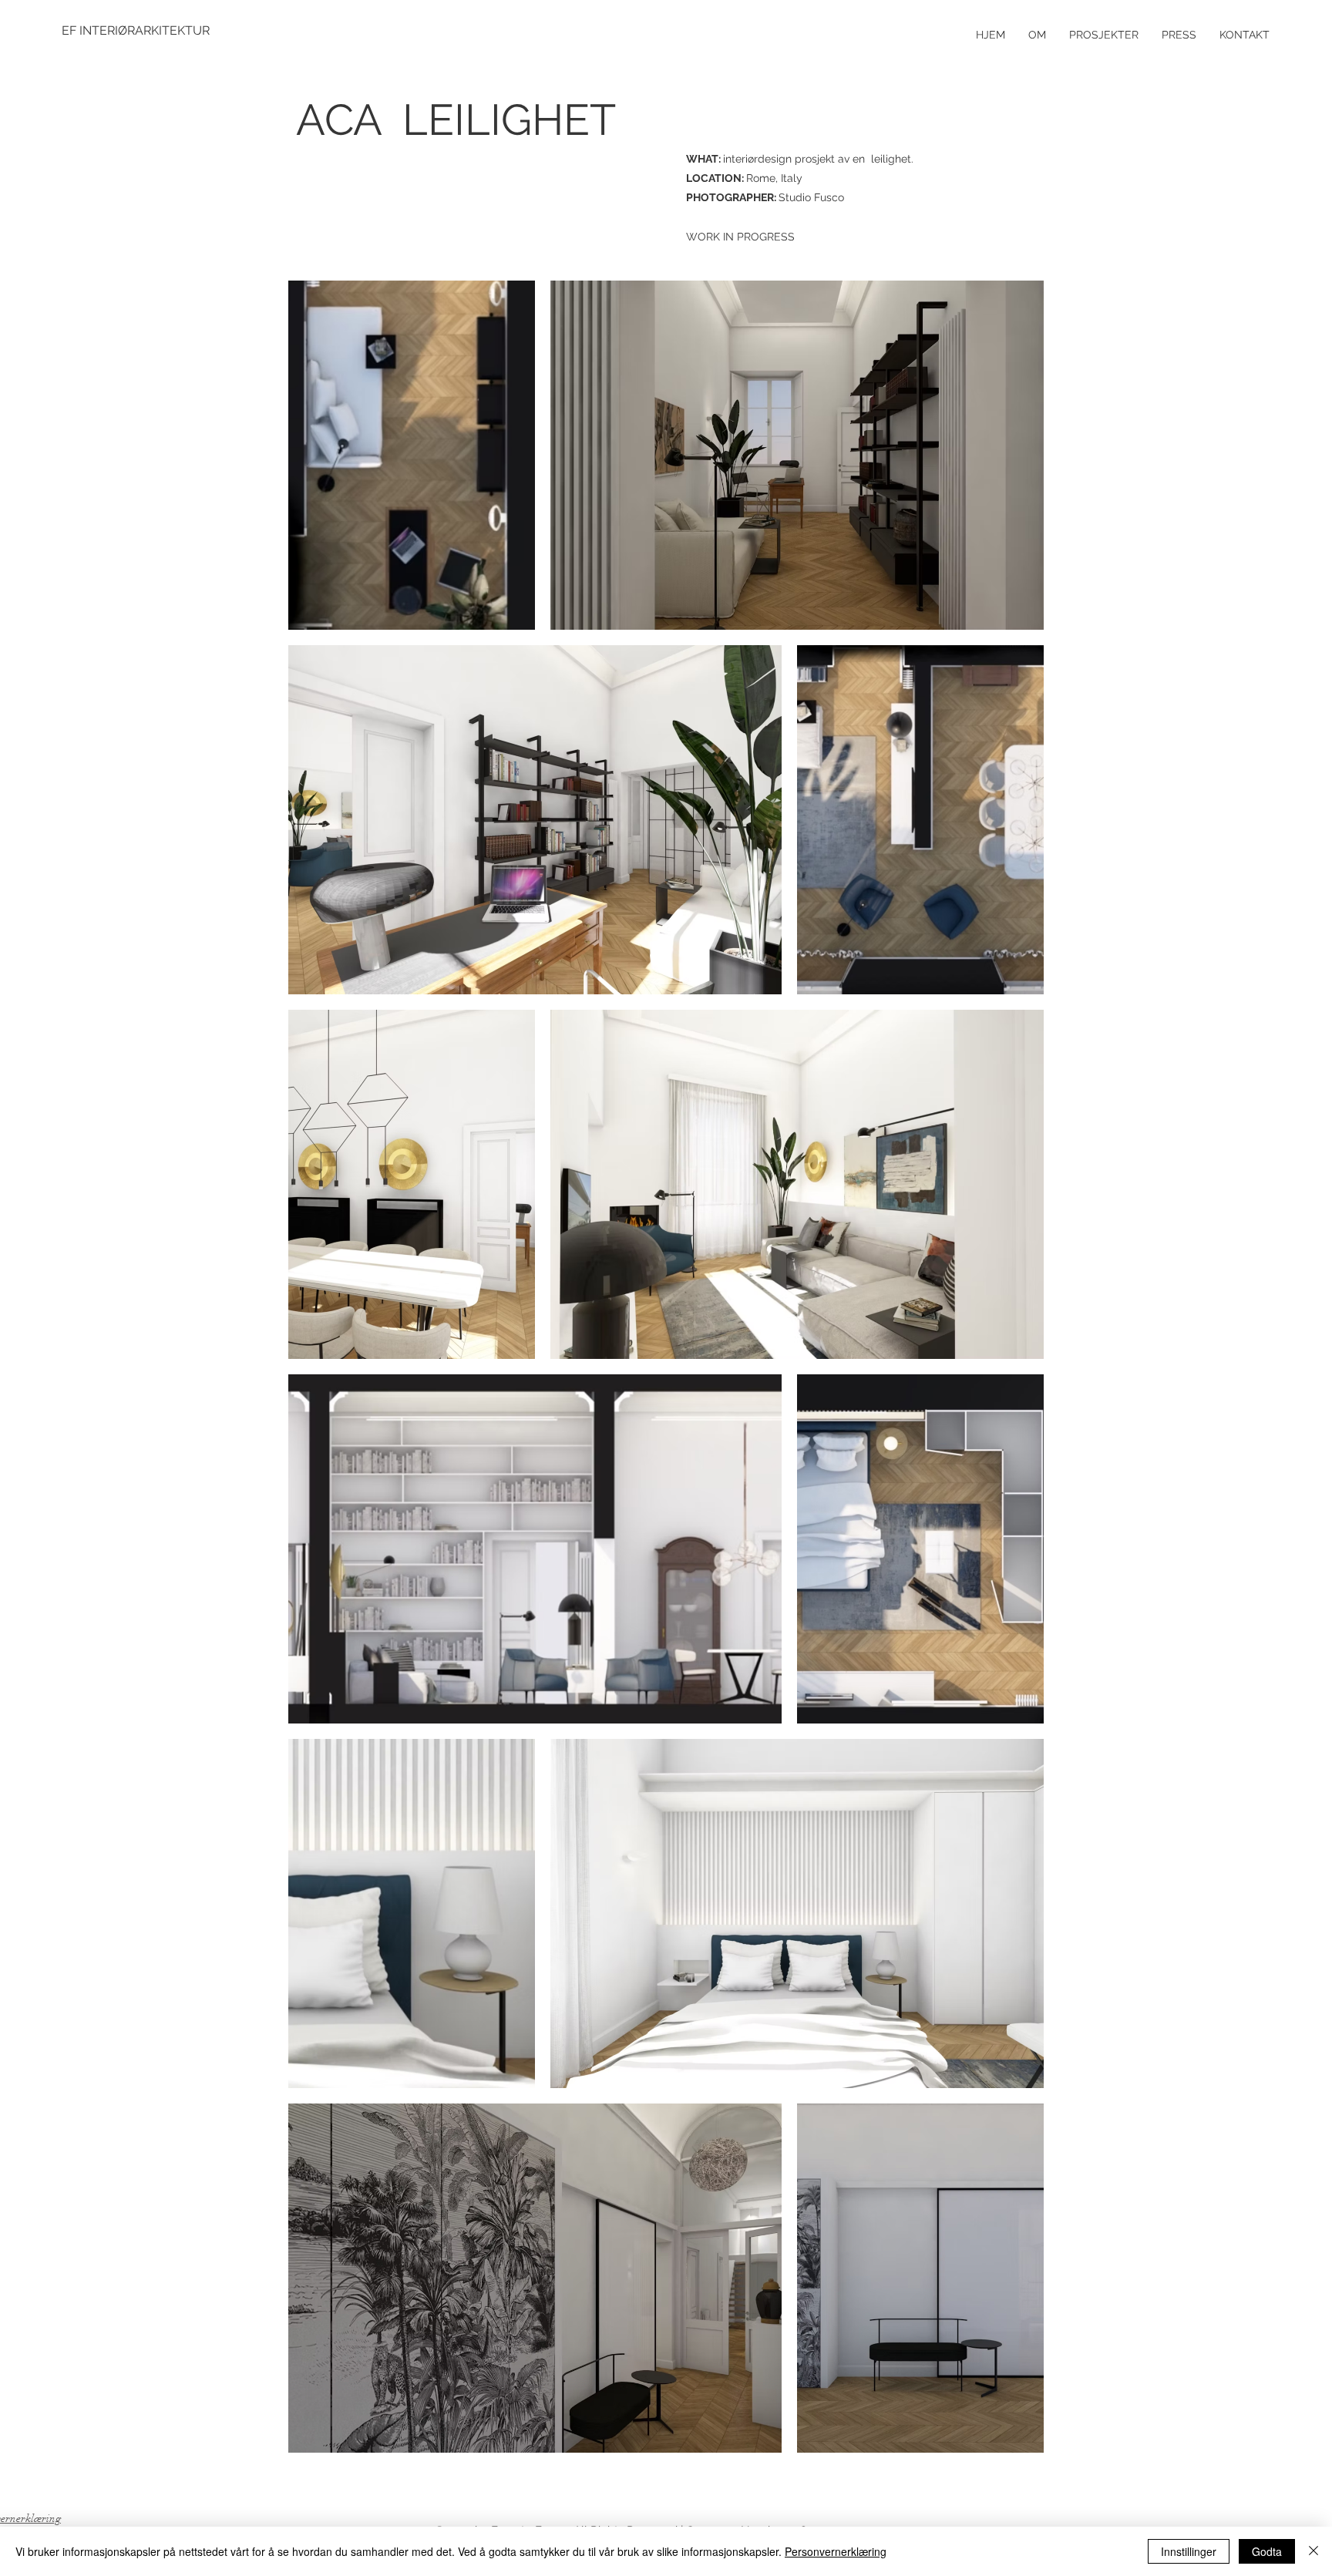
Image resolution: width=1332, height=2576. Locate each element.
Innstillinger (1189, 2551)
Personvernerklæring (836, 2551)
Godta (1267, 2551)
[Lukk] (1313, 2551)
